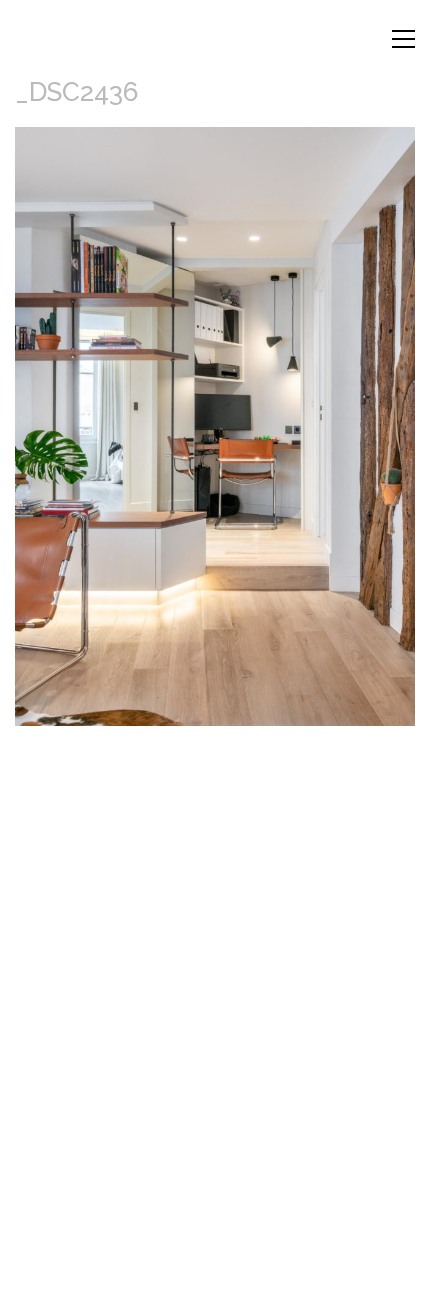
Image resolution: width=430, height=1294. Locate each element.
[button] (403, 39)
